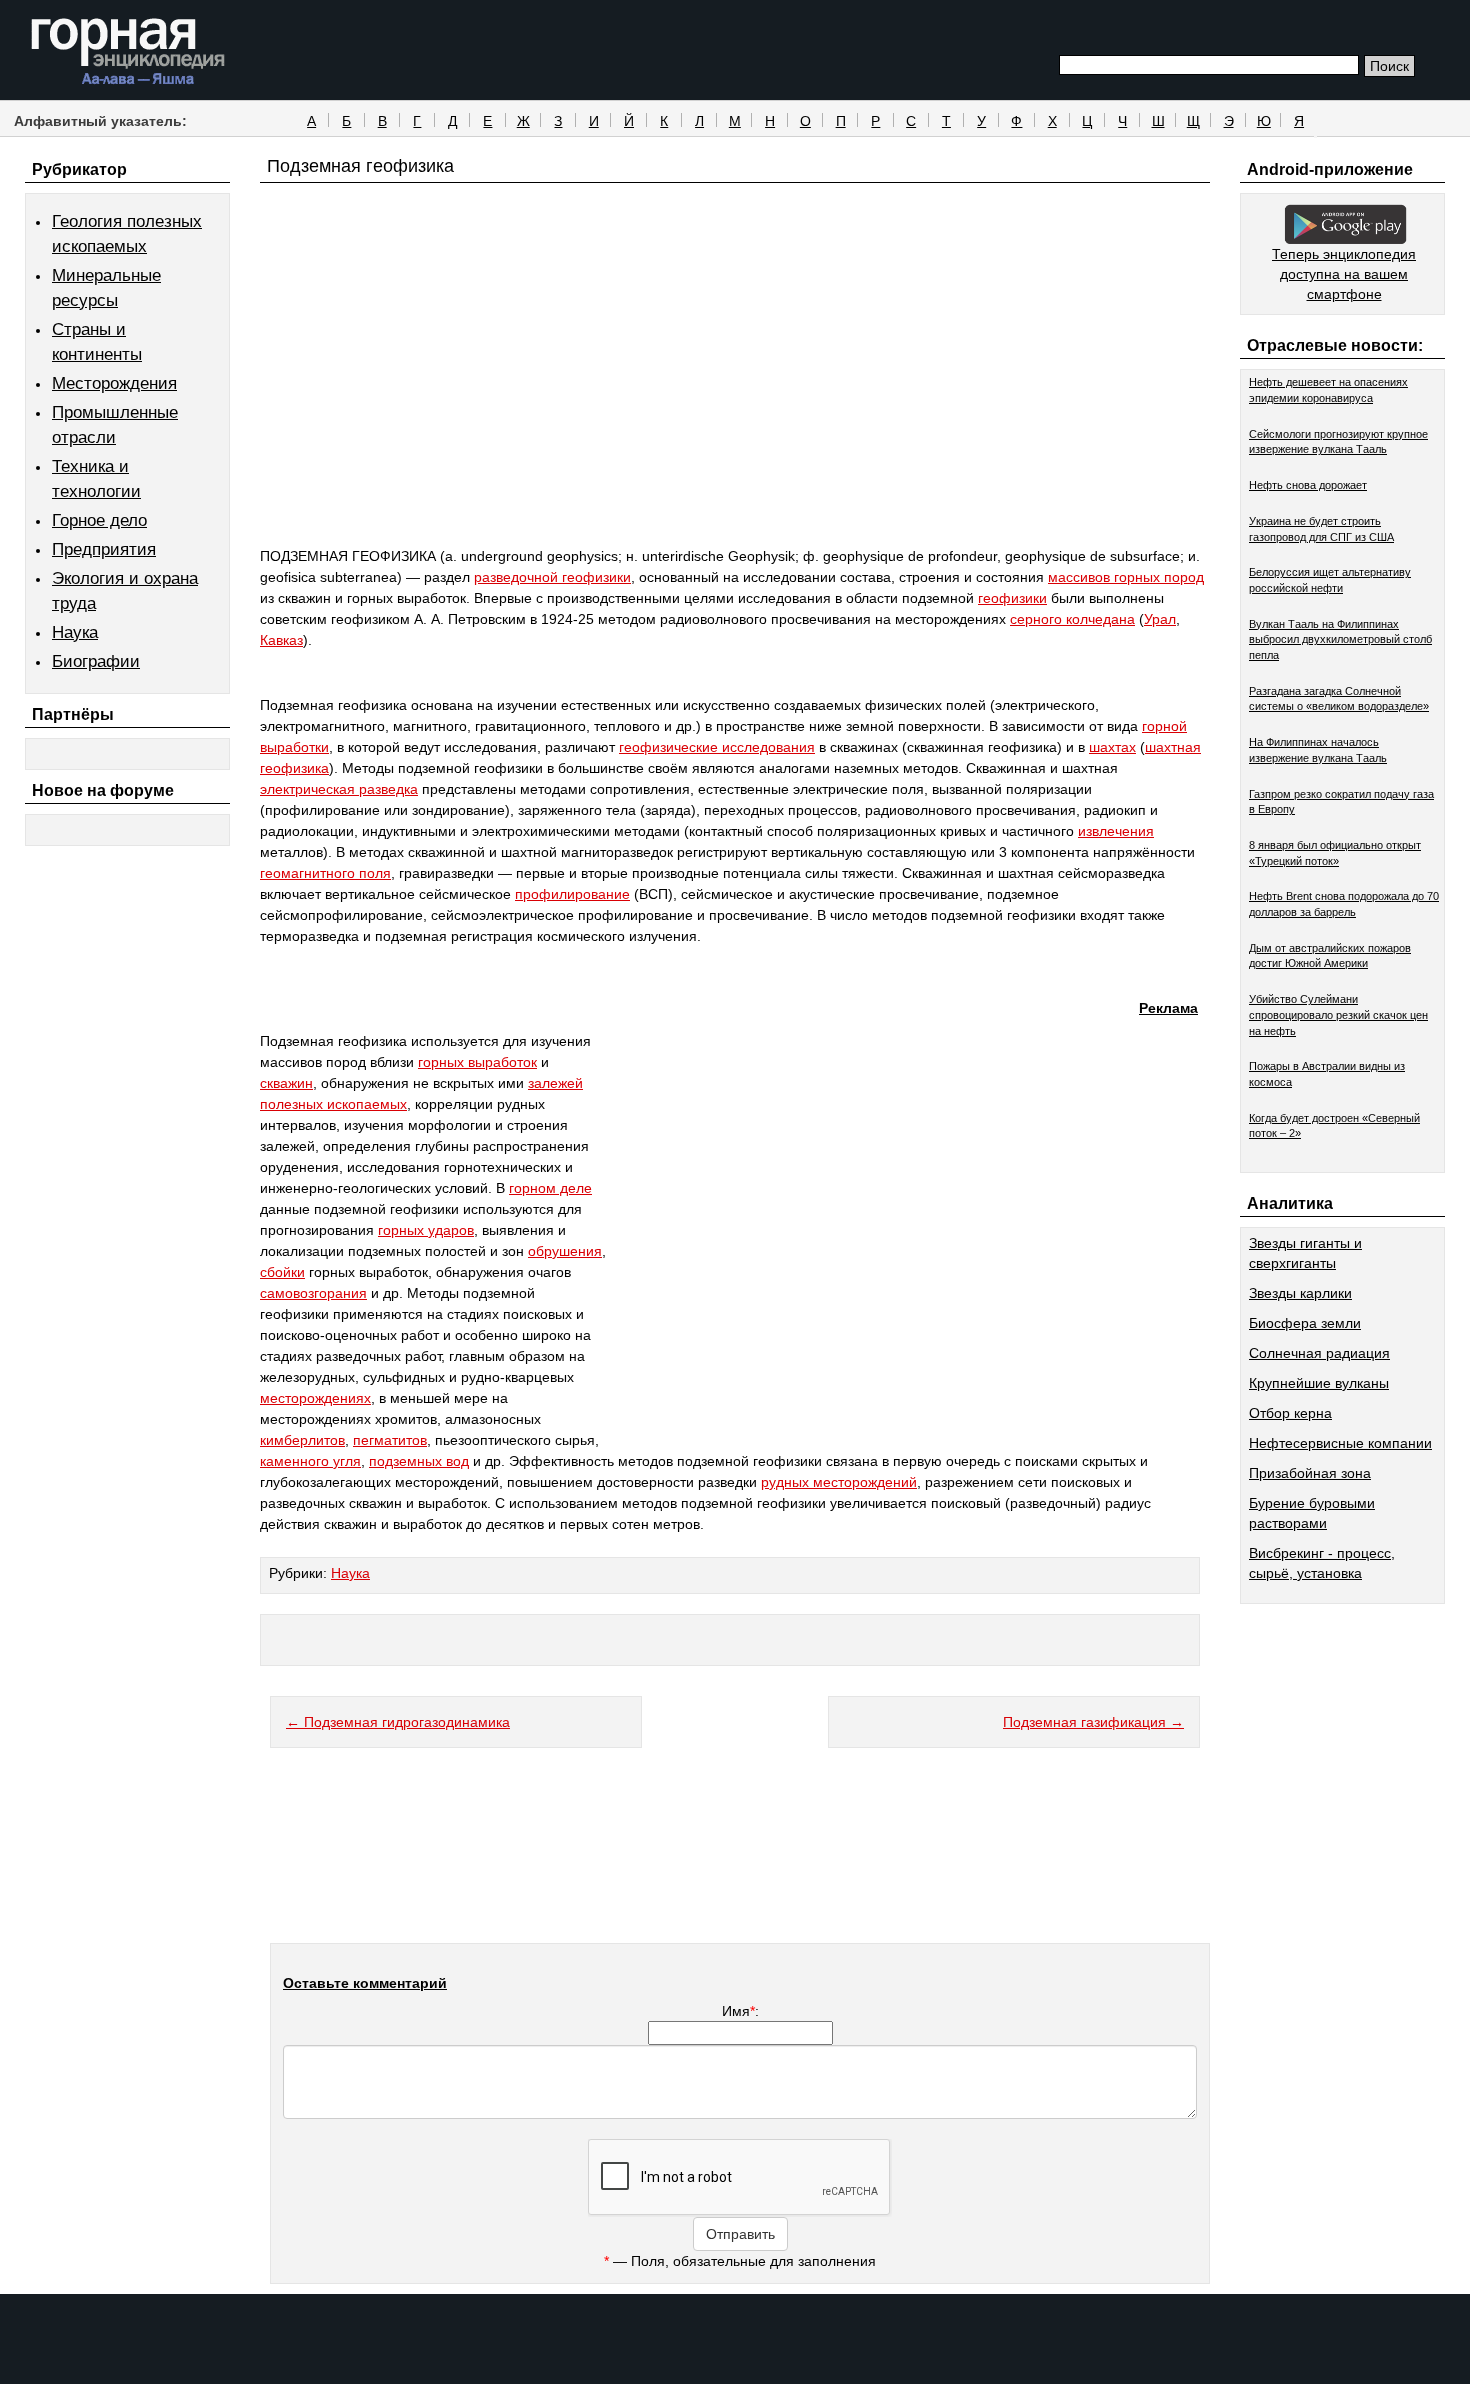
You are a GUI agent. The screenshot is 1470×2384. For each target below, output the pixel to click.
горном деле (550, 1188)
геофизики (1012, 598)
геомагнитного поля (325, 873)
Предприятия (104, 549)
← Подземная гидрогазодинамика (398, 1722)
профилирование (572, 894)
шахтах (1112, 747)
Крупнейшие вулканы (1319, 1383)
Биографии (96, 661)
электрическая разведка (339, 789)
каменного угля (310, 1461)
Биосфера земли (1305, 1323)
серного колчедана (1072, 619)
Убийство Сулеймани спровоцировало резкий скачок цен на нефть (1338, 1014)
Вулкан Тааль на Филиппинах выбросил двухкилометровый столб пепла (1340, 639)
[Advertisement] (735, 402)
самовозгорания (313, 1293)
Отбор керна (1290, 1413)
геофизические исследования (717, 747)
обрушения (565, 1251)
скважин (286, 1083)
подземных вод (419, 1461)
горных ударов (426, 1230)
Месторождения (114, 383)
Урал (1160, 619)
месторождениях (315, 1398)
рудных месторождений (839, 1482)
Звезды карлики (1300, 1293)
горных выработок (477, 1062)
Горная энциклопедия (128, 52)
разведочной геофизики (552, 577)
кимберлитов (302, 1440)
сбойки (282, 1272)
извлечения (1116, 831)
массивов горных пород (1126, 577)
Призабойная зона (1310, 1473)
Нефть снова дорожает (1308, 485)
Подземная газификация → (1093, 1722)
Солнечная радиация (1319, 1353)
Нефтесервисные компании (1340, 1443)
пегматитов (390, 1440)
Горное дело (99, 520)
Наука (75, 632)
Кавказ (281, 640)
